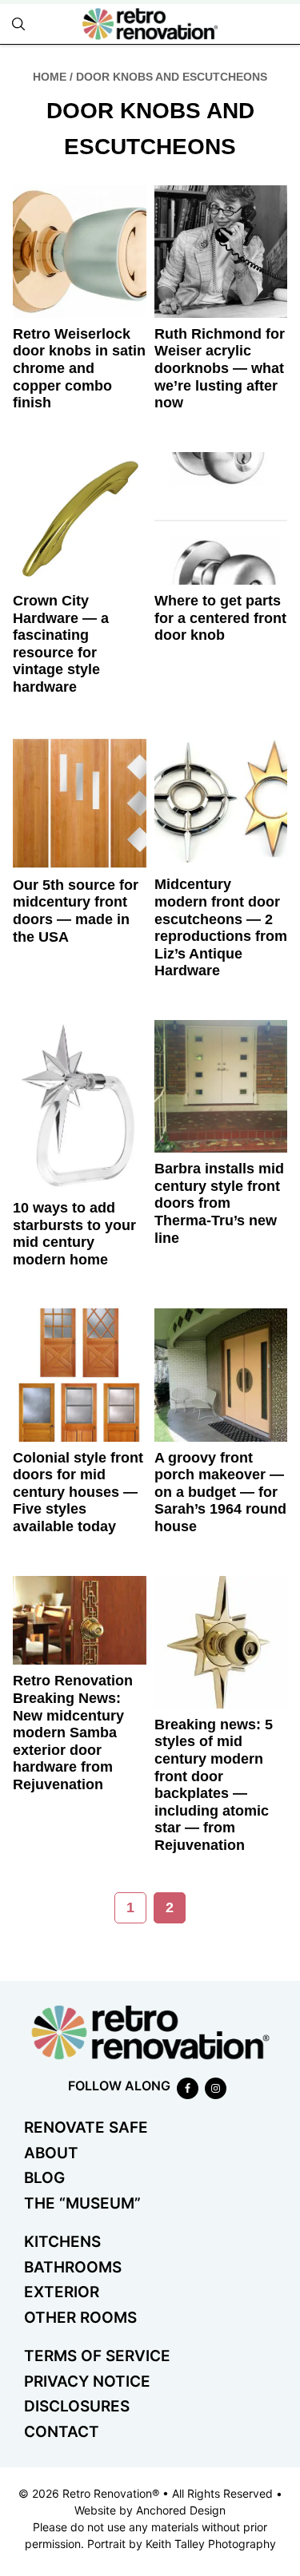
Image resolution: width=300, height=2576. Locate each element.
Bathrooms (73, 2267)
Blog (44, 2178)
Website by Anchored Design (150, 2510)
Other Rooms (80, 2318)
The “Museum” (82, 2203)
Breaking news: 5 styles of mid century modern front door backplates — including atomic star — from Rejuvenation (214, 1785)
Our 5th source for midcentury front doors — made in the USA (76, 911)
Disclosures (77, 2406)
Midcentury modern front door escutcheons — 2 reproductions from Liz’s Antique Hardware (221, 927)
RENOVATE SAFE (86, 2127)
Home (50, 77)
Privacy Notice (87, 2382)
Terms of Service (97, 2356)
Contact (62, 2432)
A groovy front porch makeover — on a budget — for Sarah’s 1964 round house (220, 1492)
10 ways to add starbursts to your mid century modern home (74, 1234)
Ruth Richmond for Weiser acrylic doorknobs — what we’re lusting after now (220, 368)
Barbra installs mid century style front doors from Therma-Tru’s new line (219, 1203)
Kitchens (62, 2242)
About (51, 2153)
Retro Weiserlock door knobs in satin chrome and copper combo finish (79, 368)
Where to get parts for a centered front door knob (220, 618)
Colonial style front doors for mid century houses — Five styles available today (78, 1492)
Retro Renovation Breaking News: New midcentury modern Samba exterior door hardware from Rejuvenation (73, 1733)
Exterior (62, 2292)
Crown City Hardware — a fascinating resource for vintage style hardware (61, 644)
